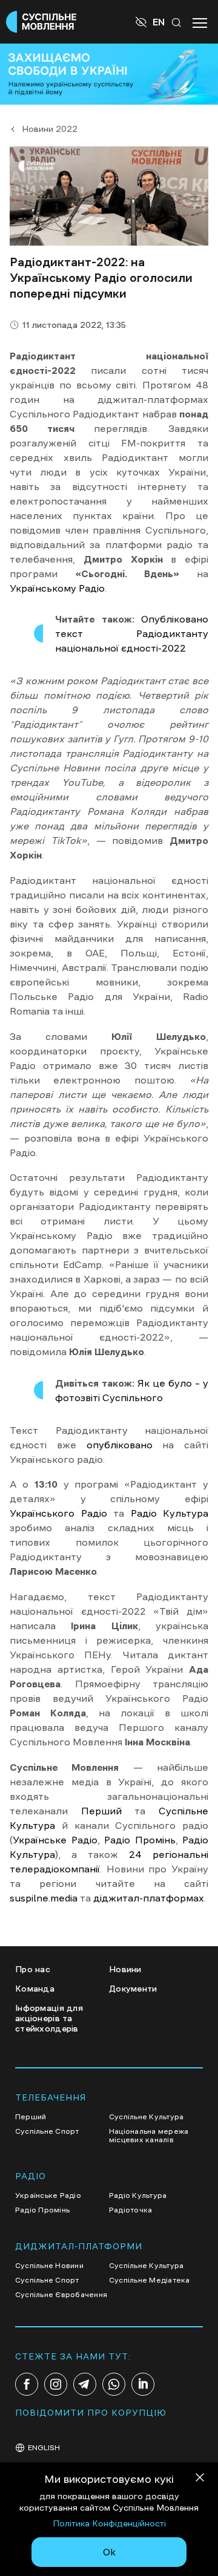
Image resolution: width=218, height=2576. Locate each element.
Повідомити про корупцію (91, 2413)
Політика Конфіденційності (109, 2523)
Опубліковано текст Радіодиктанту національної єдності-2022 (132, 633)
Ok (109, 2552)
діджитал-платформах (149, 1898)
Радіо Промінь (140, 1840)
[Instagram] (56, 2384)
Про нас (33, 1969)
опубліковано (120, 1445)
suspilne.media (44, 1898)
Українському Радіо (57, 588)
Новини (125, 1969)
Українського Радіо (58, 1513)
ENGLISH (44, 2448)
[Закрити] (200, 2480)
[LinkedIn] (143, 2384)
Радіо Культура (170, 1513)
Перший (101, 1811)
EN (159, 22)
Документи (133, 1989)
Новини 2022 (50, 129)
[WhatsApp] (114, 2384)
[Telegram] (85, 2384)
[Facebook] (27, 2384)
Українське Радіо (55, 1840)
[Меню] (200, 22)
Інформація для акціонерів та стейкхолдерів (49, 2018)
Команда (35, 1989)
